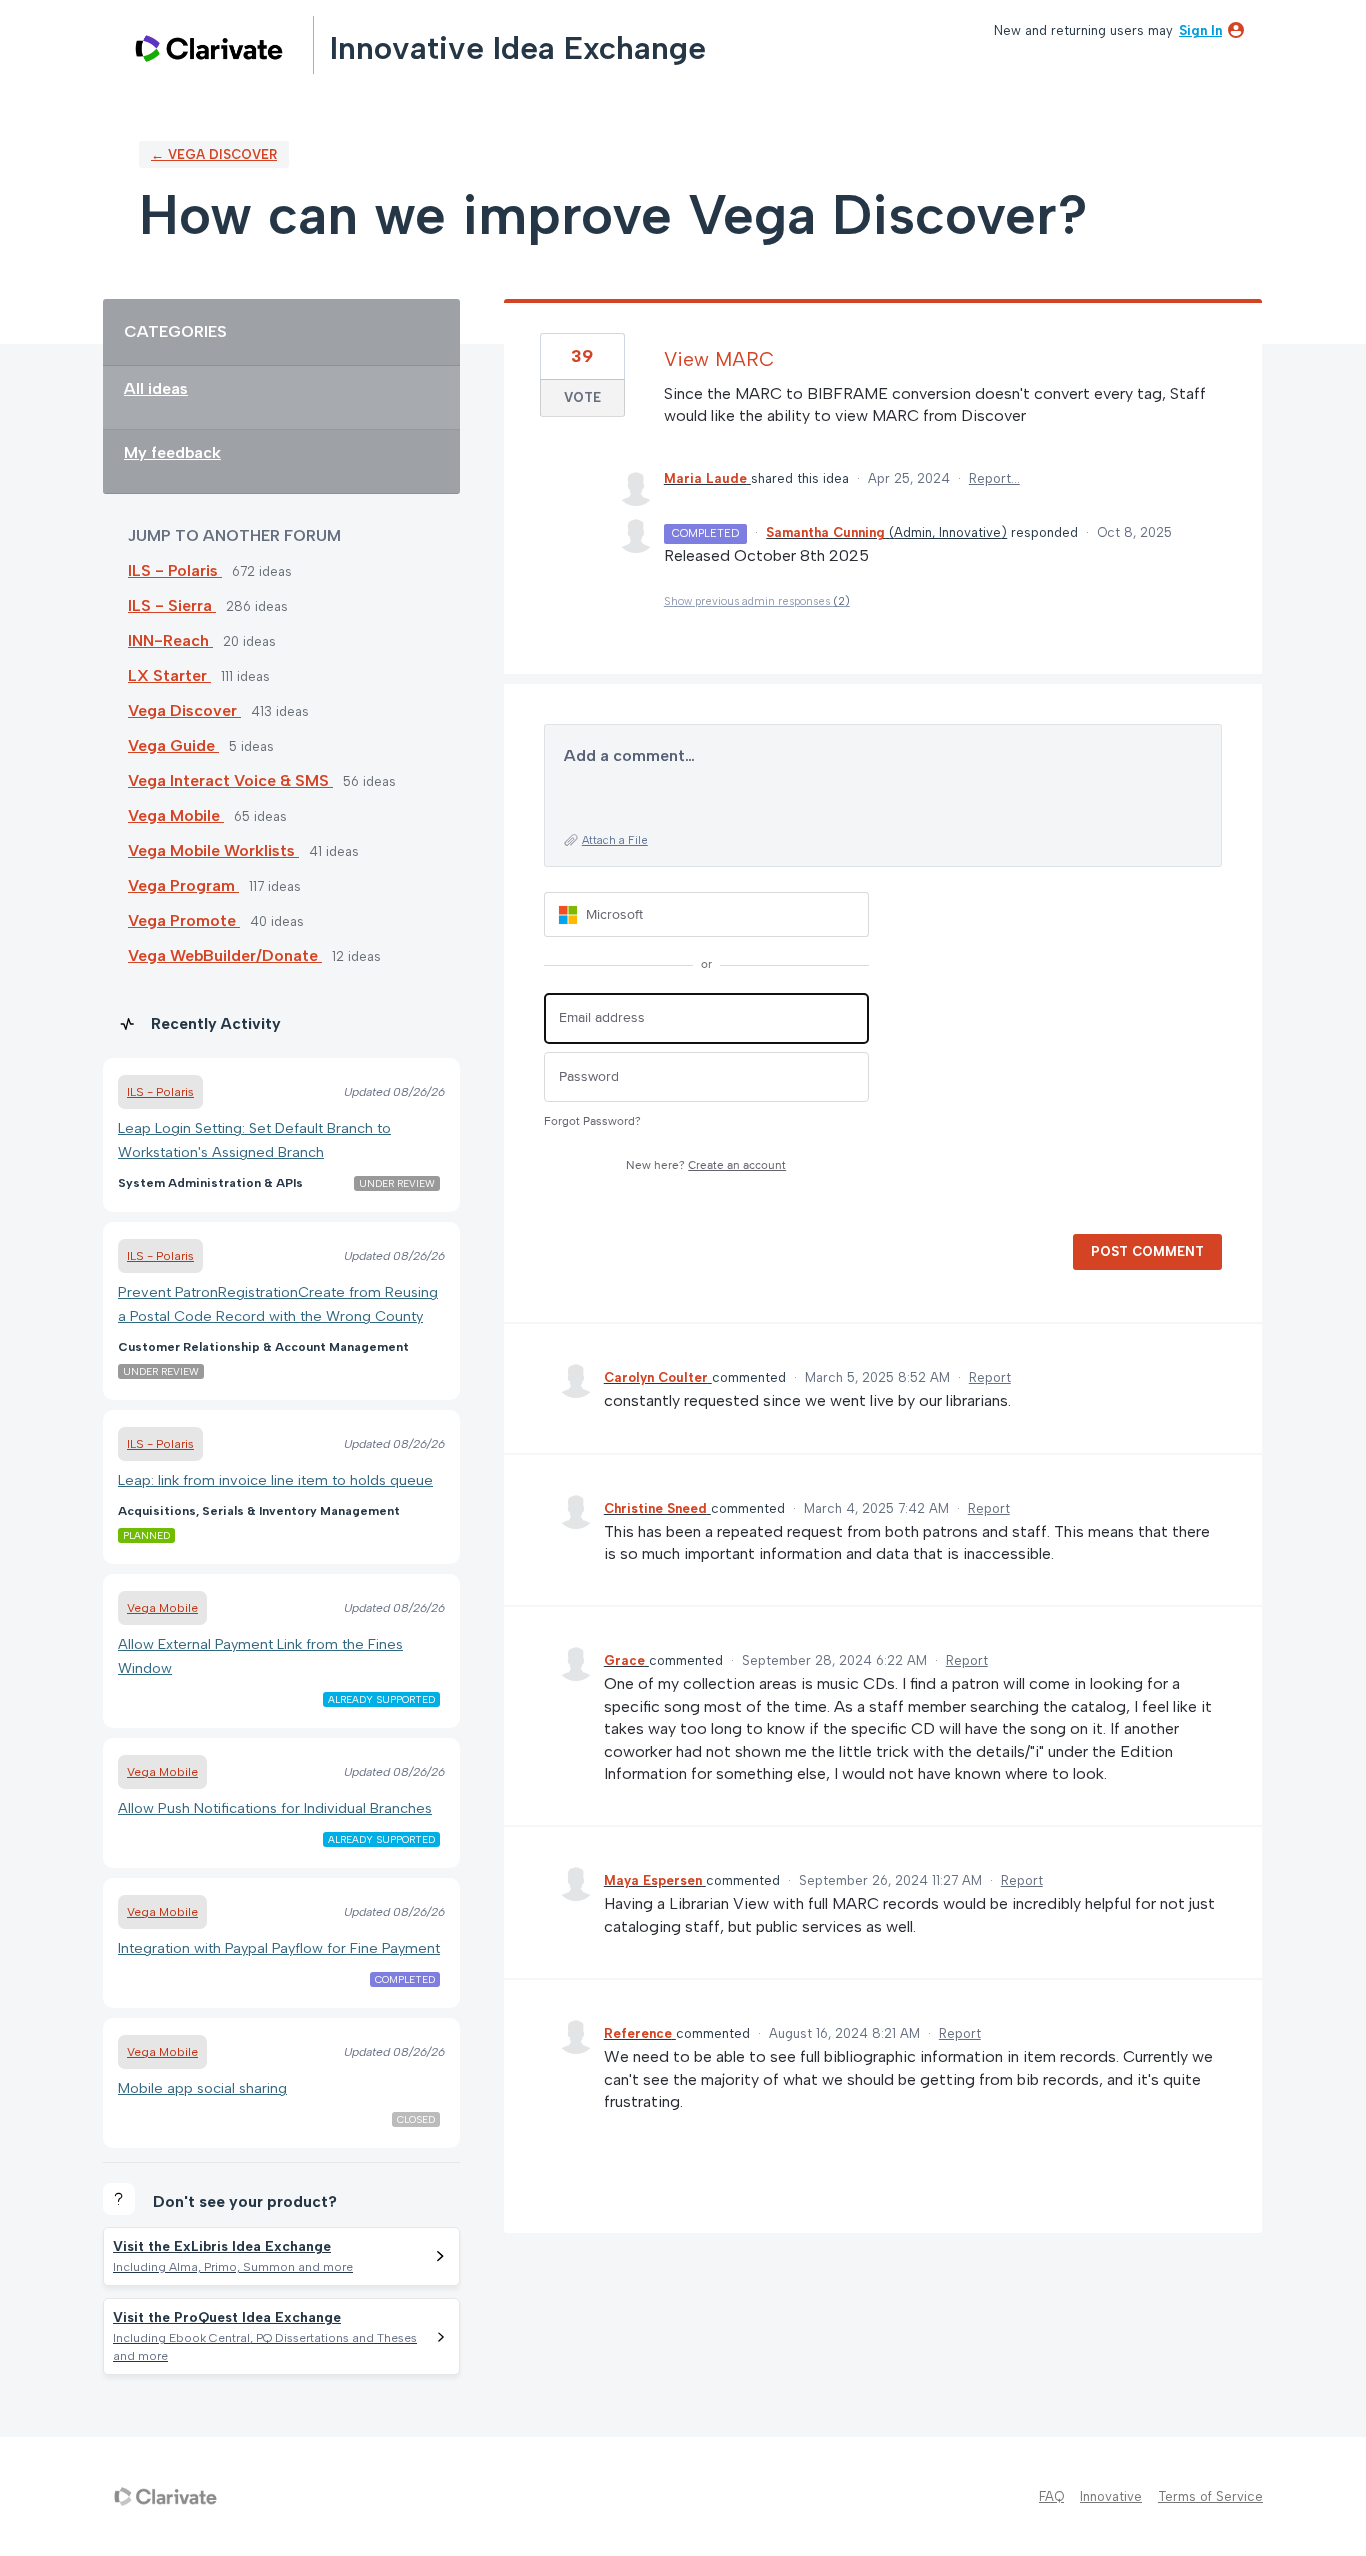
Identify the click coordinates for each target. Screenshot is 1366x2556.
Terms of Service (1210, 2496)
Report (990, 1377)
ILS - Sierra (172, 605)
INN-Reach (170, 640)
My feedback (172, 452)
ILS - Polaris (175, 570)
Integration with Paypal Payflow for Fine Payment (279, 1948)
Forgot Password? (592, 1121)
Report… (994, 478)
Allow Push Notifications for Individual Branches (275, 1808)
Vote (582, 397)
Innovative (1111, 2496)
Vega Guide (173, 745)
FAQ (1051, 2496)
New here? (706, 1165)
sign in (1200, 30)
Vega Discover (184, 710)
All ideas (156, 388)
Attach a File (615, 840)
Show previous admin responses (757, 601)
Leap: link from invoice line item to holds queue (275, 1480)
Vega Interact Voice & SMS (230, 780)
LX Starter (169, 675)
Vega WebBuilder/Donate (225, 955)
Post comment (1147, 1251)
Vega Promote (184, 920)
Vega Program (183, 885)
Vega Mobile (176, 815)
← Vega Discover (214, 154)
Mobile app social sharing (202, 2088)
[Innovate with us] (209, 48)
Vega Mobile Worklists (213, 850)
